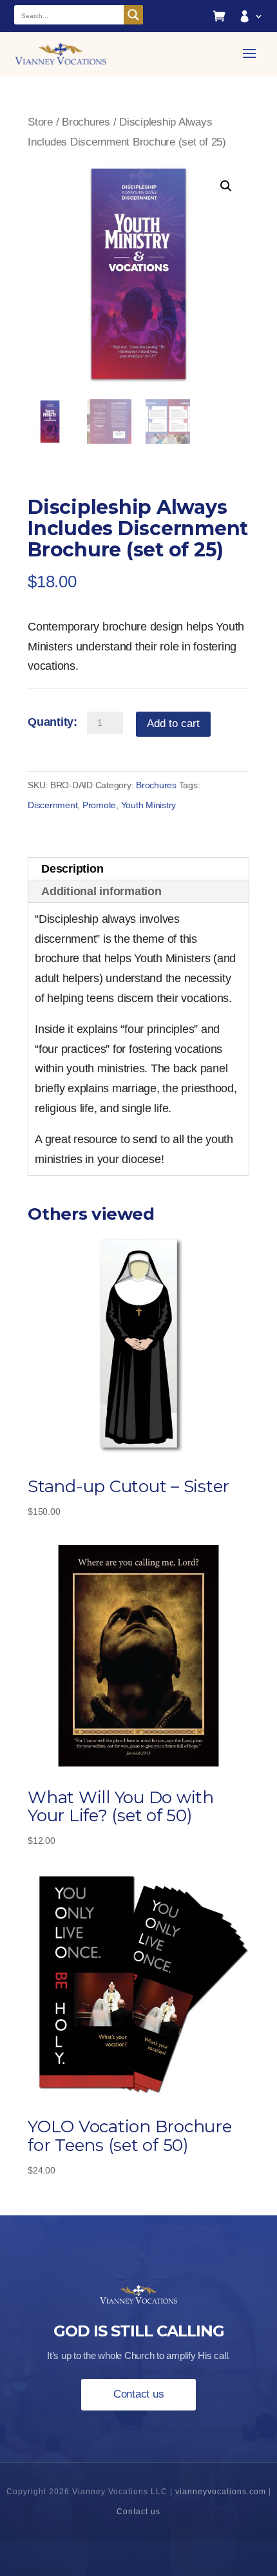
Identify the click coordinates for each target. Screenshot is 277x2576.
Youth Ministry (149, 805)
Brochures (86, 122)
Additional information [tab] (101, 891)
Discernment (53, 805)
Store (40, 122)
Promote (99, 805)
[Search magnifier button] (133, 15)
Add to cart (173, 724)
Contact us (139, 2394)
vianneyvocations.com (221, 2492)
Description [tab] (72, 869)
